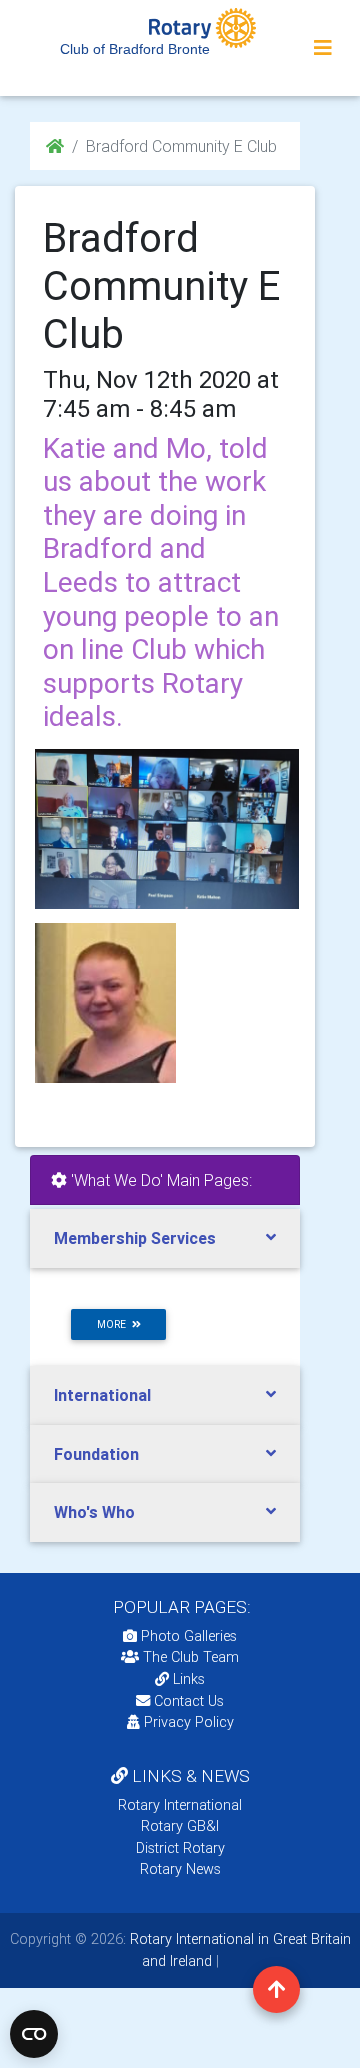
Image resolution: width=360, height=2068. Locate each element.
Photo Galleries (187, 1636)
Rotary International (180, 1805)
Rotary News (180, 1869)
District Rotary (180, 1848)
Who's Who (94, 1512)
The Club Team (191, 1657)
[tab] (165, 1238)
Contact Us (187, 1701)
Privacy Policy (189, 1722)
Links (189, 1679)
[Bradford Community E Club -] (105, 1003)
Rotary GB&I (180, 1826)
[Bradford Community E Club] (165, 829)
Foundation (96, 1454)
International (102, 1395)
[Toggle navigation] (323, 48)
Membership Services (135, 1238)
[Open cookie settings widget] (34, 2034)
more (114, 1324)
